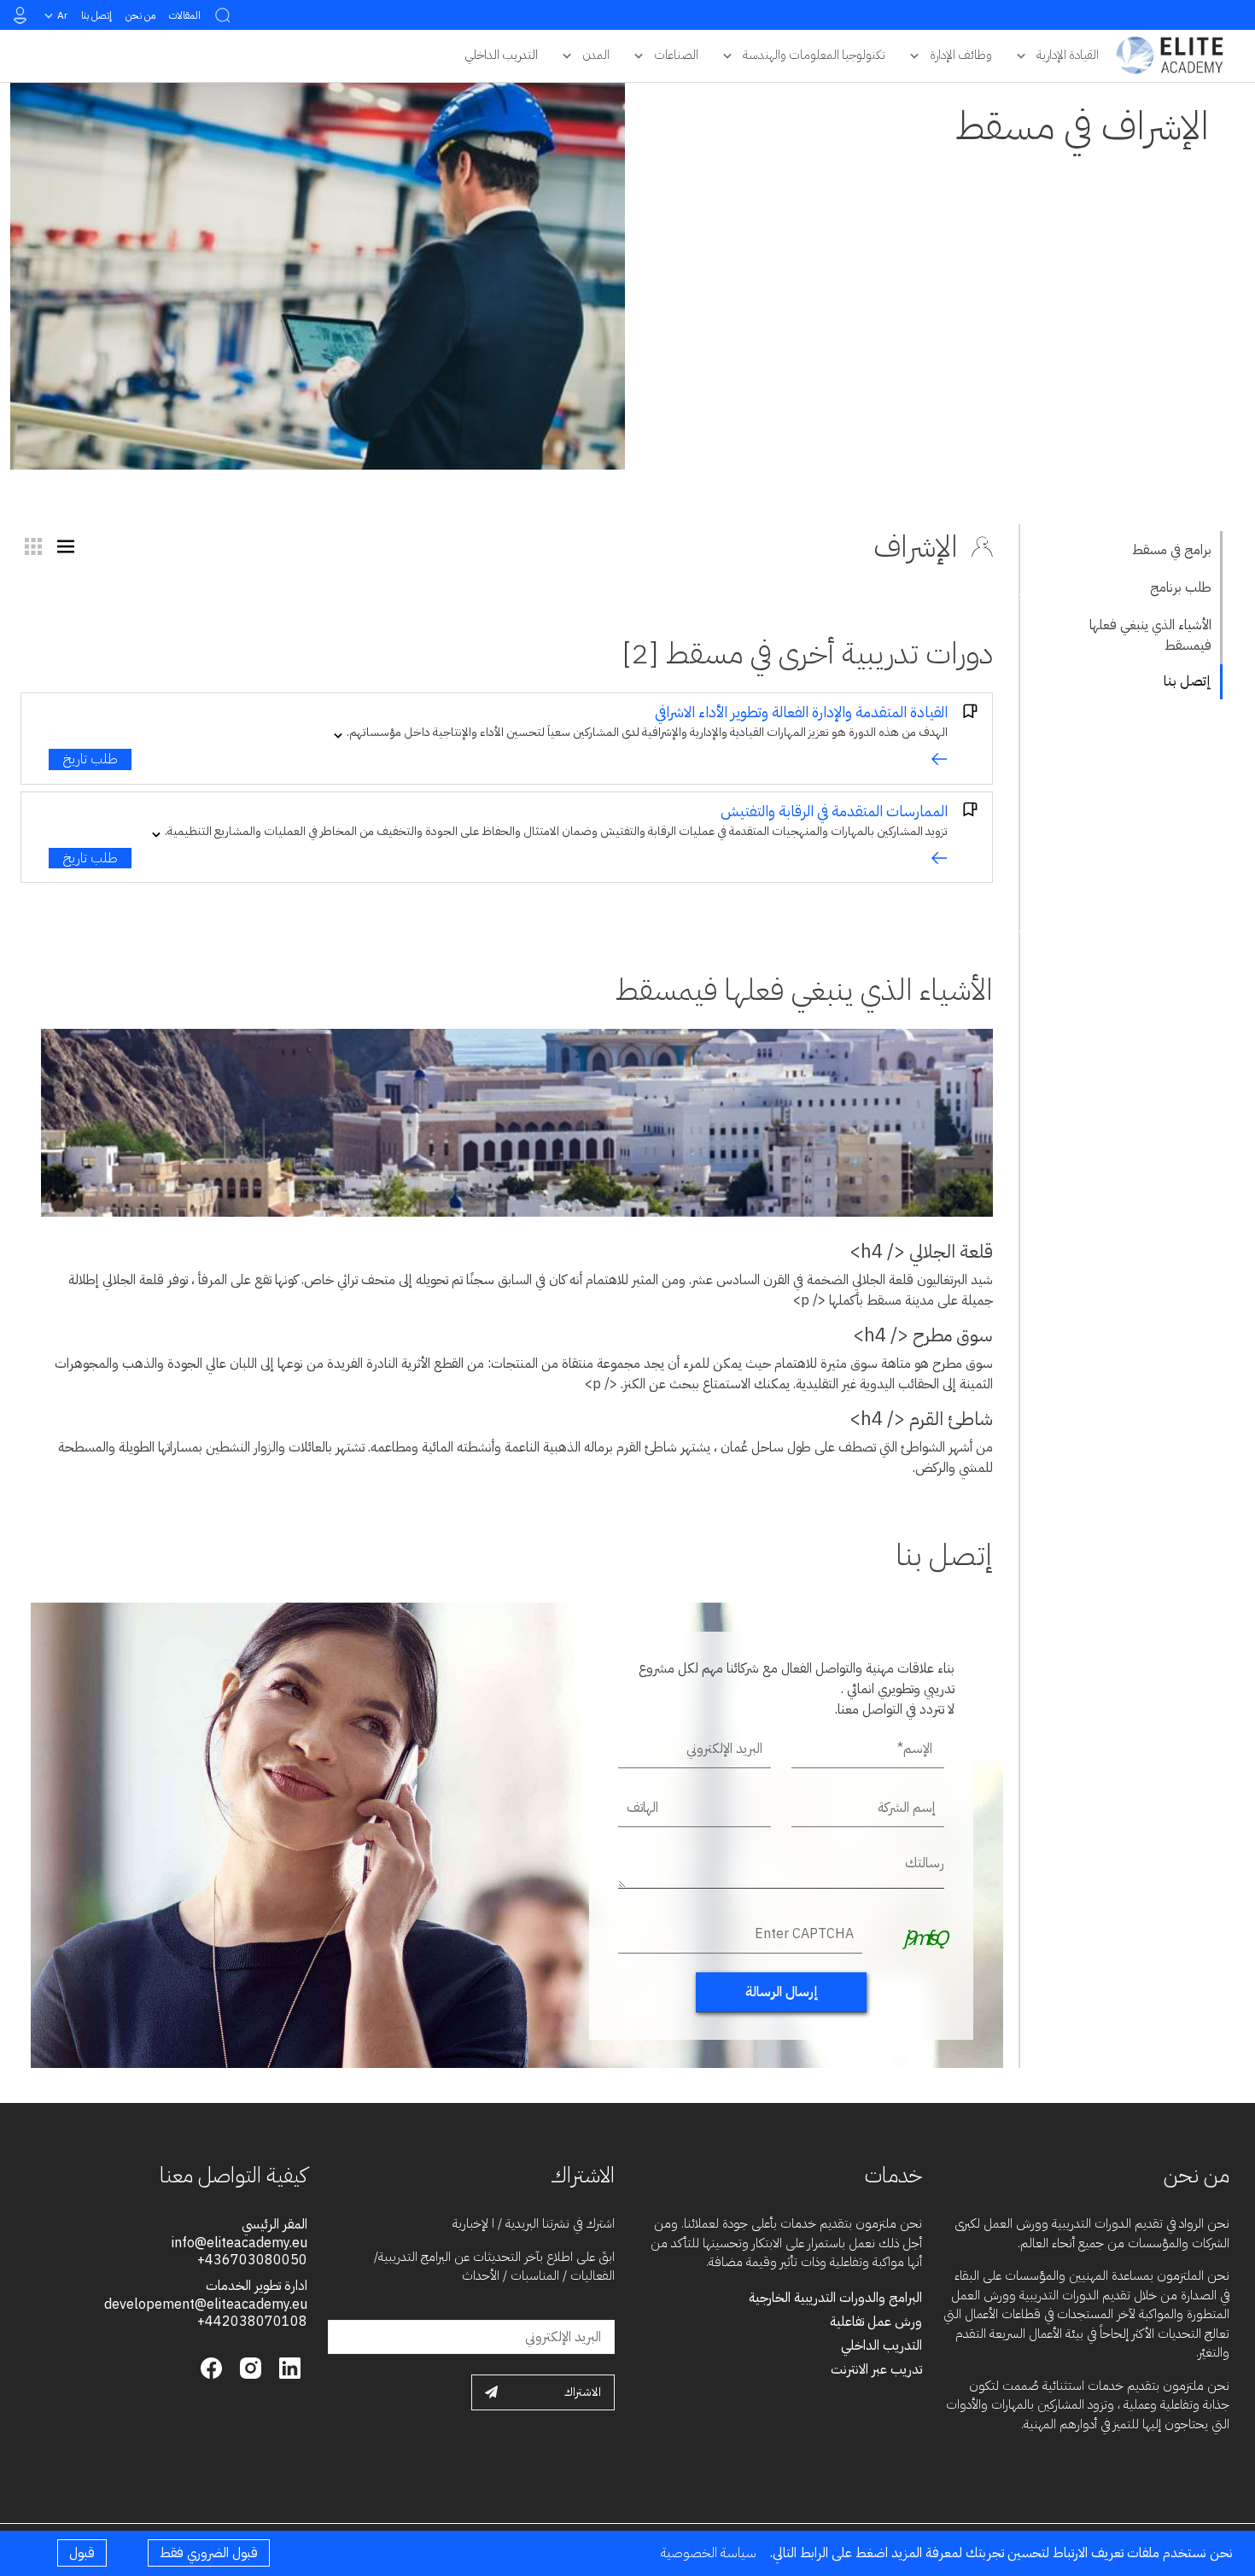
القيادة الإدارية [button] (1068, 55)
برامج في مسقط (1172, 550)
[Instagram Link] (248, 2367)
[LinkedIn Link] (288, 2367)
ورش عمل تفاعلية (876, 2322)
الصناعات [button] (676, 55)
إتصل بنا (96, 15)
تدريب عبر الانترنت (876, 2369)
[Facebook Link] (211, 2367)
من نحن (140, 15)
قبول (82, 2553)
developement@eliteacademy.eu (206, 2304)
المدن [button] (596, 55)
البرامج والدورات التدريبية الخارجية (835, 2298)
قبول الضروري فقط (209, 2553)
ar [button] (62, 15)
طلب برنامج (1181, 587)
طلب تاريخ (90, 759)
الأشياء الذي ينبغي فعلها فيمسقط (1150, 635)
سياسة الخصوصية (709, 2553)
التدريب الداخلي (881, 2345)
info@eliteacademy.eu (239, 2243)
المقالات (185, 15)
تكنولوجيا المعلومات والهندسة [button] (814, 55)
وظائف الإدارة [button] (961, 55)
